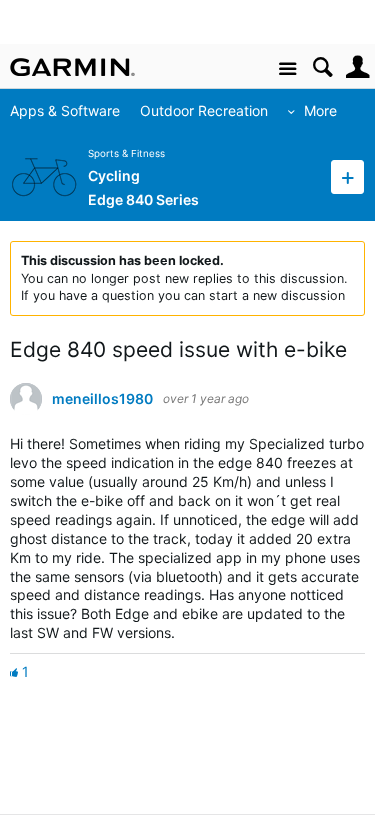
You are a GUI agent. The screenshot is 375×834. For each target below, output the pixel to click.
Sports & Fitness (126, 153)
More (320, 110)
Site (287, 69)
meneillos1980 (102, 399)
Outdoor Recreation (204, 110)
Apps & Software (65, 110)
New (347, 176)
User (357, 67)
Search (322, 67)
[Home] (72, 67)
